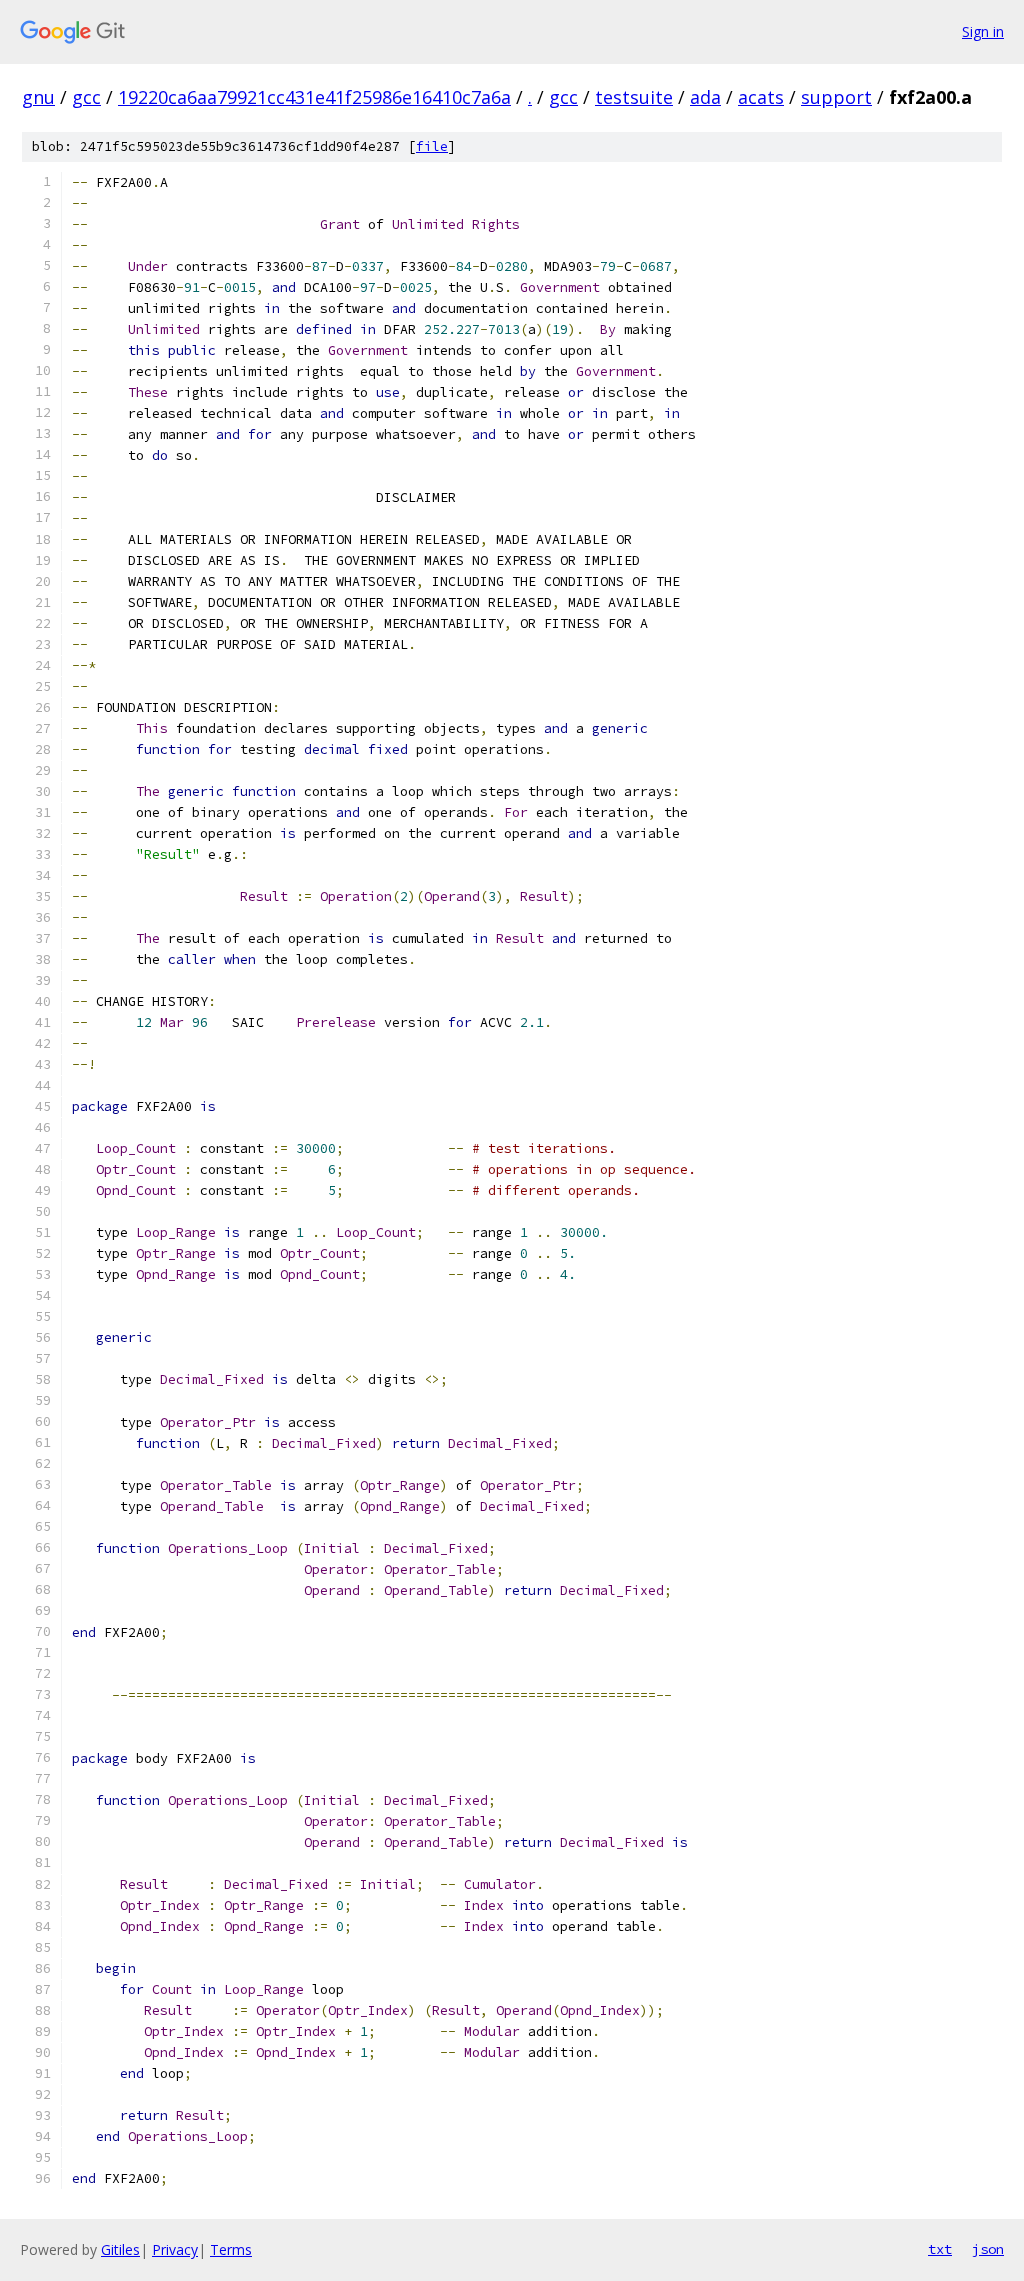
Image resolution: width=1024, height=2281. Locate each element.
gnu (38, 97)
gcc (86, 97)
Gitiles (120, 2249)
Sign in (983, 31)
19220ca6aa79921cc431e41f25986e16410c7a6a (314, 97)
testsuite (634, 97)
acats (761, 97)
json (988, 2249)
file (432, 146)
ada (705, 97)
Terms (231, 2249)
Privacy (175, 2249)
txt (940, 2249)
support (836, 97)
